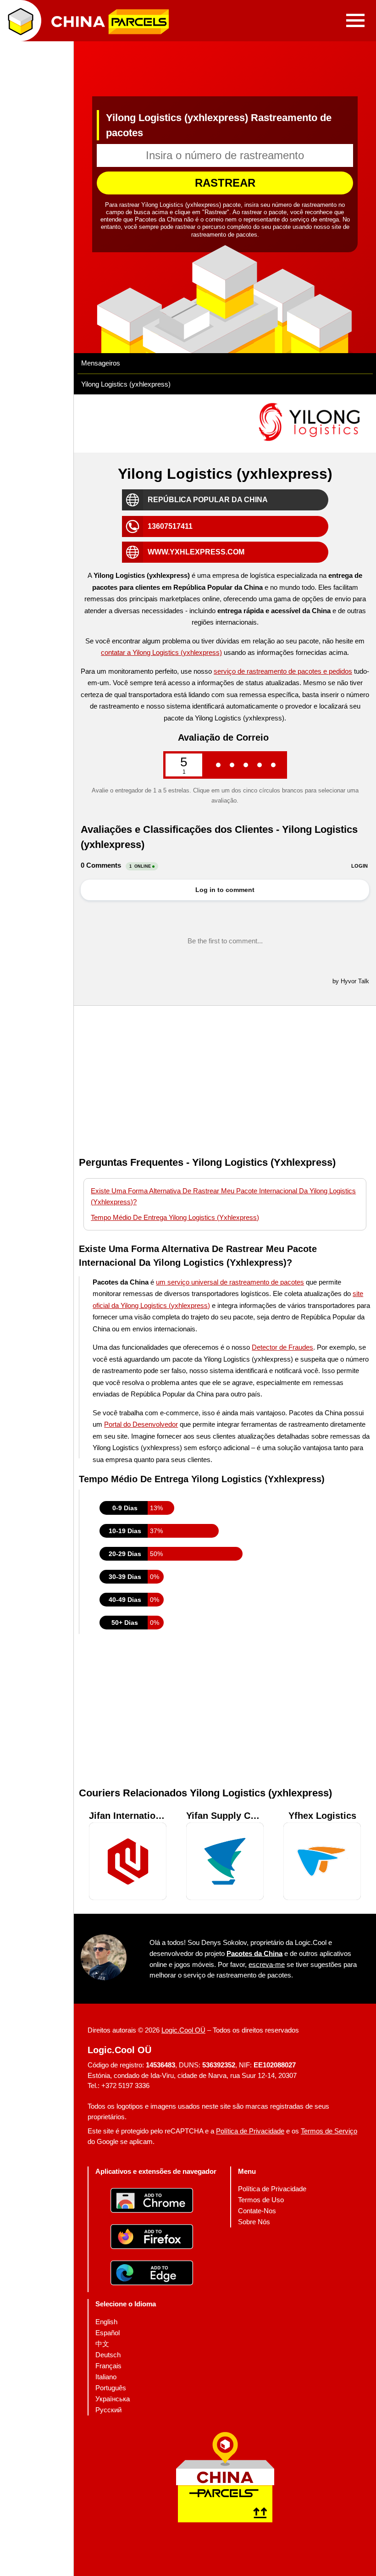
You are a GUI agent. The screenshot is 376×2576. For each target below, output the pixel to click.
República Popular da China (208, 500)
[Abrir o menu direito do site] (355, 21)
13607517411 (170, 526)
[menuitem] (272, 2189)
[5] (273, 765)
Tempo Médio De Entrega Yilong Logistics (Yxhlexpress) (175, 1217)
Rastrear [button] (225, 183)
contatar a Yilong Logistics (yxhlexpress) (161, 652)
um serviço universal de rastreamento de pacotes (230, 1282)
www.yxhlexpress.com (196, 552)
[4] (260, 765)
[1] (218, 765)
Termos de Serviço (329, 2131)
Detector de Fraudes (282, 1347)
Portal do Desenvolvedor (141, 1424)
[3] (246, 765)
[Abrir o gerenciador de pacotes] (21, 21)
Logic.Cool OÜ (183, 2030)
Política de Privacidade (250, 2131)
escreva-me (267, 1964)
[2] (232, 765)
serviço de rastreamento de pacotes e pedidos (283, 671)
